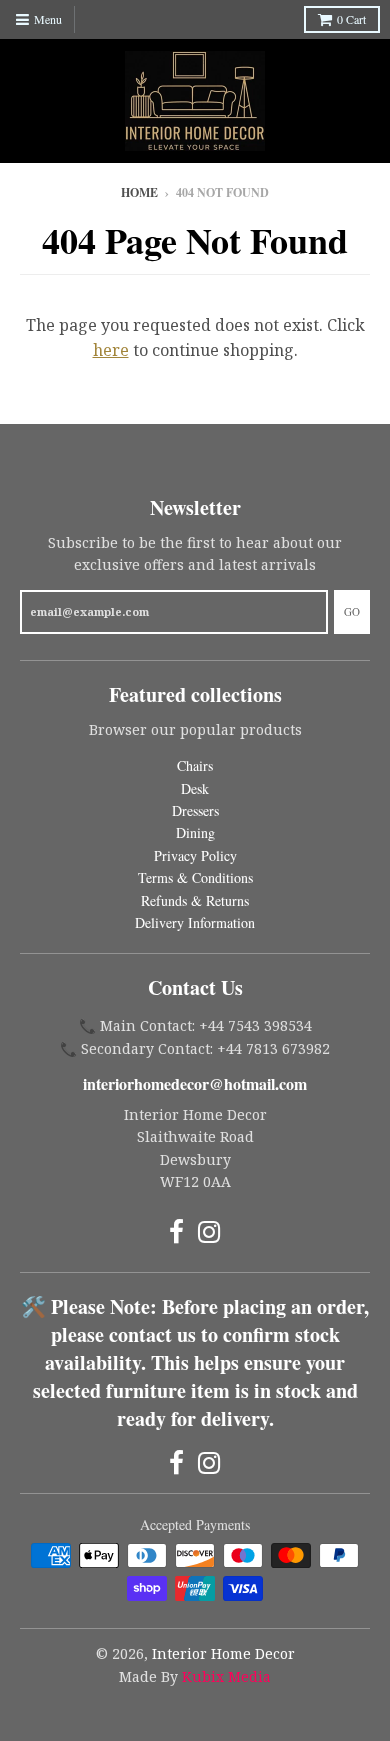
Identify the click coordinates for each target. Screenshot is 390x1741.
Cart (351, 19)
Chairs (195, 765)
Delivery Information (195, 922)
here (111, 350)
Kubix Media (226, 1676)
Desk (195, 788)
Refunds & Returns (195, 900)
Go (352, 611)
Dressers (195, 810)
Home (139, 192)
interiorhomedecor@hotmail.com (195, 1083)
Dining (195, 832)
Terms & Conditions (195, 877)
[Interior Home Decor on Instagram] (209, 1231)
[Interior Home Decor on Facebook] (176, 1231)
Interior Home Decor (223, 1653)
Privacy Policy (195, 855)
